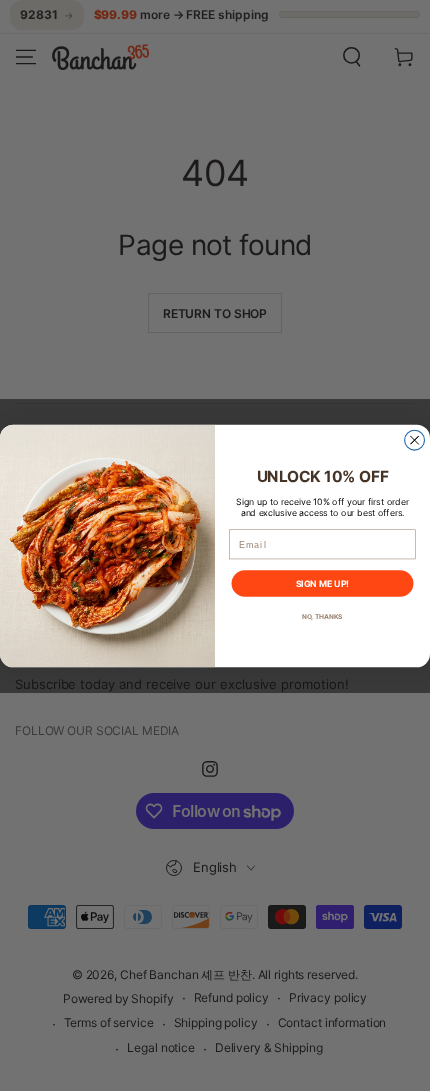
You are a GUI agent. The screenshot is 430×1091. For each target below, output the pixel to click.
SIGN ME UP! (322, 582)
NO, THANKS (322, 616)
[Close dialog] (415, 440)
